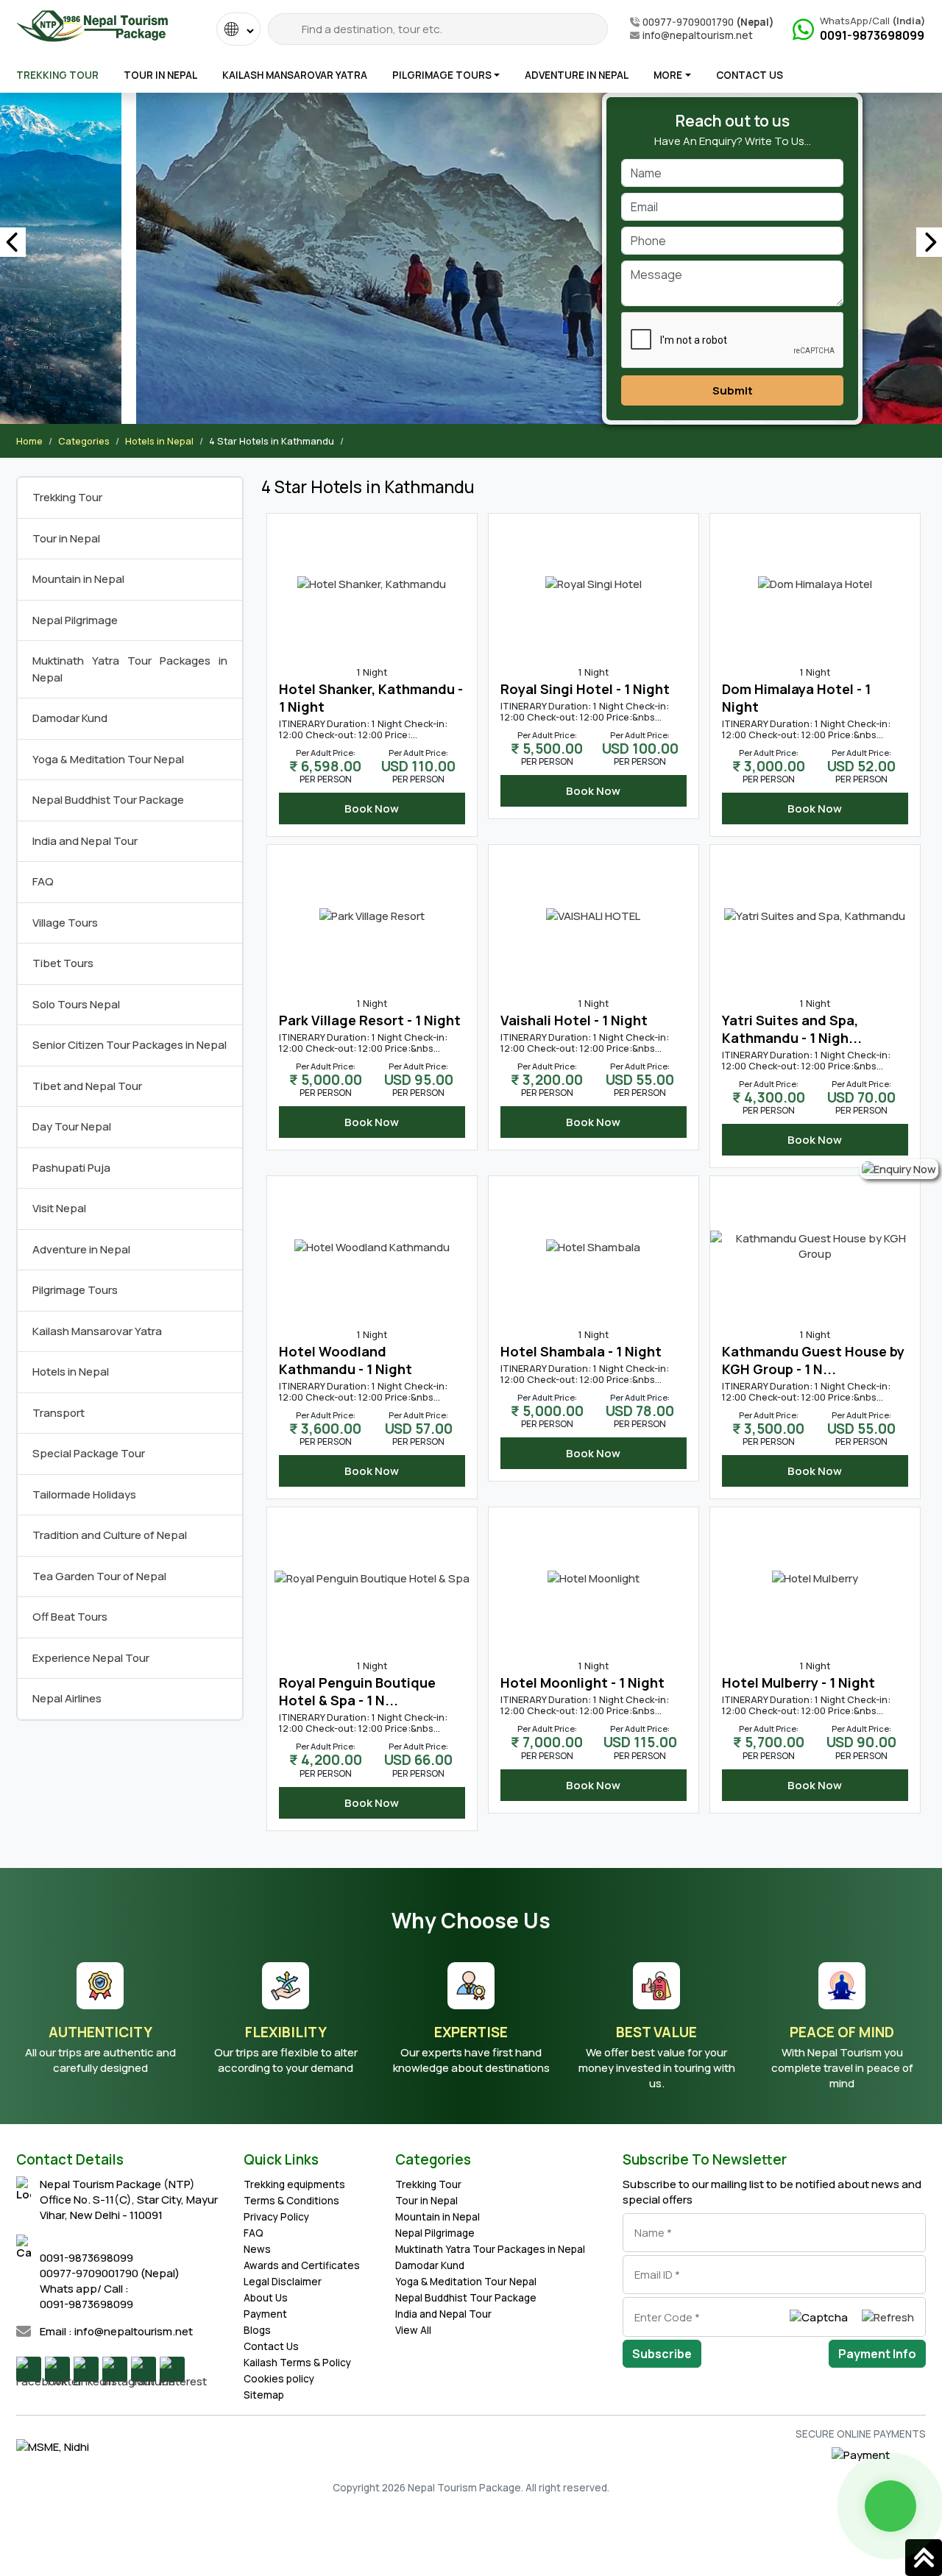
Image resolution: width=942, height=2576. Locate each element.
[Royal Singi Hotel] (594, 583)
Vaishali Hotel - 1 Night (574, 1020)
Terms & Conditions (291, 2201)
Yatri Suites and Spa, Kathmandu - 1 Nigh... (792, 1029)
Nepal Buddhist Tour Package (108, 800)
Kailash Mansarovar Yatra (295, 75)
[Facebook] (29, 2369)
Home (29, 441)
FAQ (43, 881)
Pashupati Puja (71, 1168)
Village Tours (65, 923)
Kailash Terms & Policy (297, 2363)
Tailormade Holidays (84, 1494)
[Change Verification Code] (888, 2317)
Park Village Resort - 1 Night (370, 1020)
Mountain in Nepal (78, 579)
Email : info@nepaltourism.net (116, 2331)
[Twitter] (57, 2369)
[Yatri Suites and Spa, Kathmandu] (815, 914)
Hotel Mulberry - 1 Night (798, 1682)
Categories (84, 441)
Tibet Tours (63, 963)
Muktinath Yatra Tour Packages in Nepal (490, 2249)
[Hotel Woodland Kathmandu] (372, 1246)
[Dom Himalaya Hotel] (815, 583)
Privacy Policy (276, 2217)
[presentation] (13, 242)
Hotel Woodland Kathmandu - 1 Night (346, 1360)
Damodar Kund (70, 718)
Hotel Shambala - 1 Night (581, 1351)
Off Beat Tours (70, 1617)
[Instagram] (115, 2369)
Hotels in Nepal (159, 441)
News (257, 2249)
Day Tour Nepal (72, 1126)
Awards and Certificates (302, 2265)
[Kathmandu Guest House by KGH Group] (815, 1245)
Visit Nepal (59, 1208)
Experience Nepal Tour (91, 1658)
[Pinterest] (172, 2369)
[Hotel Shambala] (593, 1246)
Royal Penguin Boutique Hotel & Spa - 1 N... (357, 1691)
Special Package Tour (89, 1453)
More (668, 75)
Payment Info (877, 2354)
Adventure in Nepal (577, 75)
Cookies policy (279, 2379)
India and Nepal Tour (85, 841)
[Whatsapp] (890, 2506)
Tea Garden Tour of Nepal (99, 1576)
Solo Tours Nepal (76, 1004)
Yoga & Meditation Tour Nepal (108, 759)
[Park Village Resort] (372, 914)
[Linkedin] (86, 2369)
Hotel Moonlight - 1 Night (582, 1682)
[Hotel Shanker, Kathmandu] (372, 583)
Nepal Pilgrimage (75, 620)
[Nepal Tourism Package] (92, 23)
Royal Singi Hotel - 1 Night (585, 689)
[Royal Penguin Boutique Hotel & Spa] (372, 1577)
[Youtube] (144, 2369)
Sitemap (264, 2395)
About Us (266, 2298)
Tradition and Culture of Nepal (110, 1535)
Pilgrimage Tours (442, 75)
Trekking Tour (57, 75)
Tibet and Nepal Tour (87, 1086)
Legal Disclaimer (283, 2282)
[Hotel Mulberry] (815, 1577)
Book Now (372, 808)
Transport (59, 1413)
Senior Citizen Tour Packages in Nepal (130, 1045)
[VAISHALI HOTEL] (593, 914)
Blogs (257, 2330)
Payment (265, 2314)
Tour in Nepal (160, 75)
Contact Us (750, 75)
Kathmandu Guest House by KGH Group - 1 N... (813, 1360)
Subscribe (662, 2354)
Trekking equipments (294, 2184)
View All (413, 2330)
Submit (733, 390)
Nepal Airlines (67, 1698)
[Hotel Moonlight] (594, 1577)
